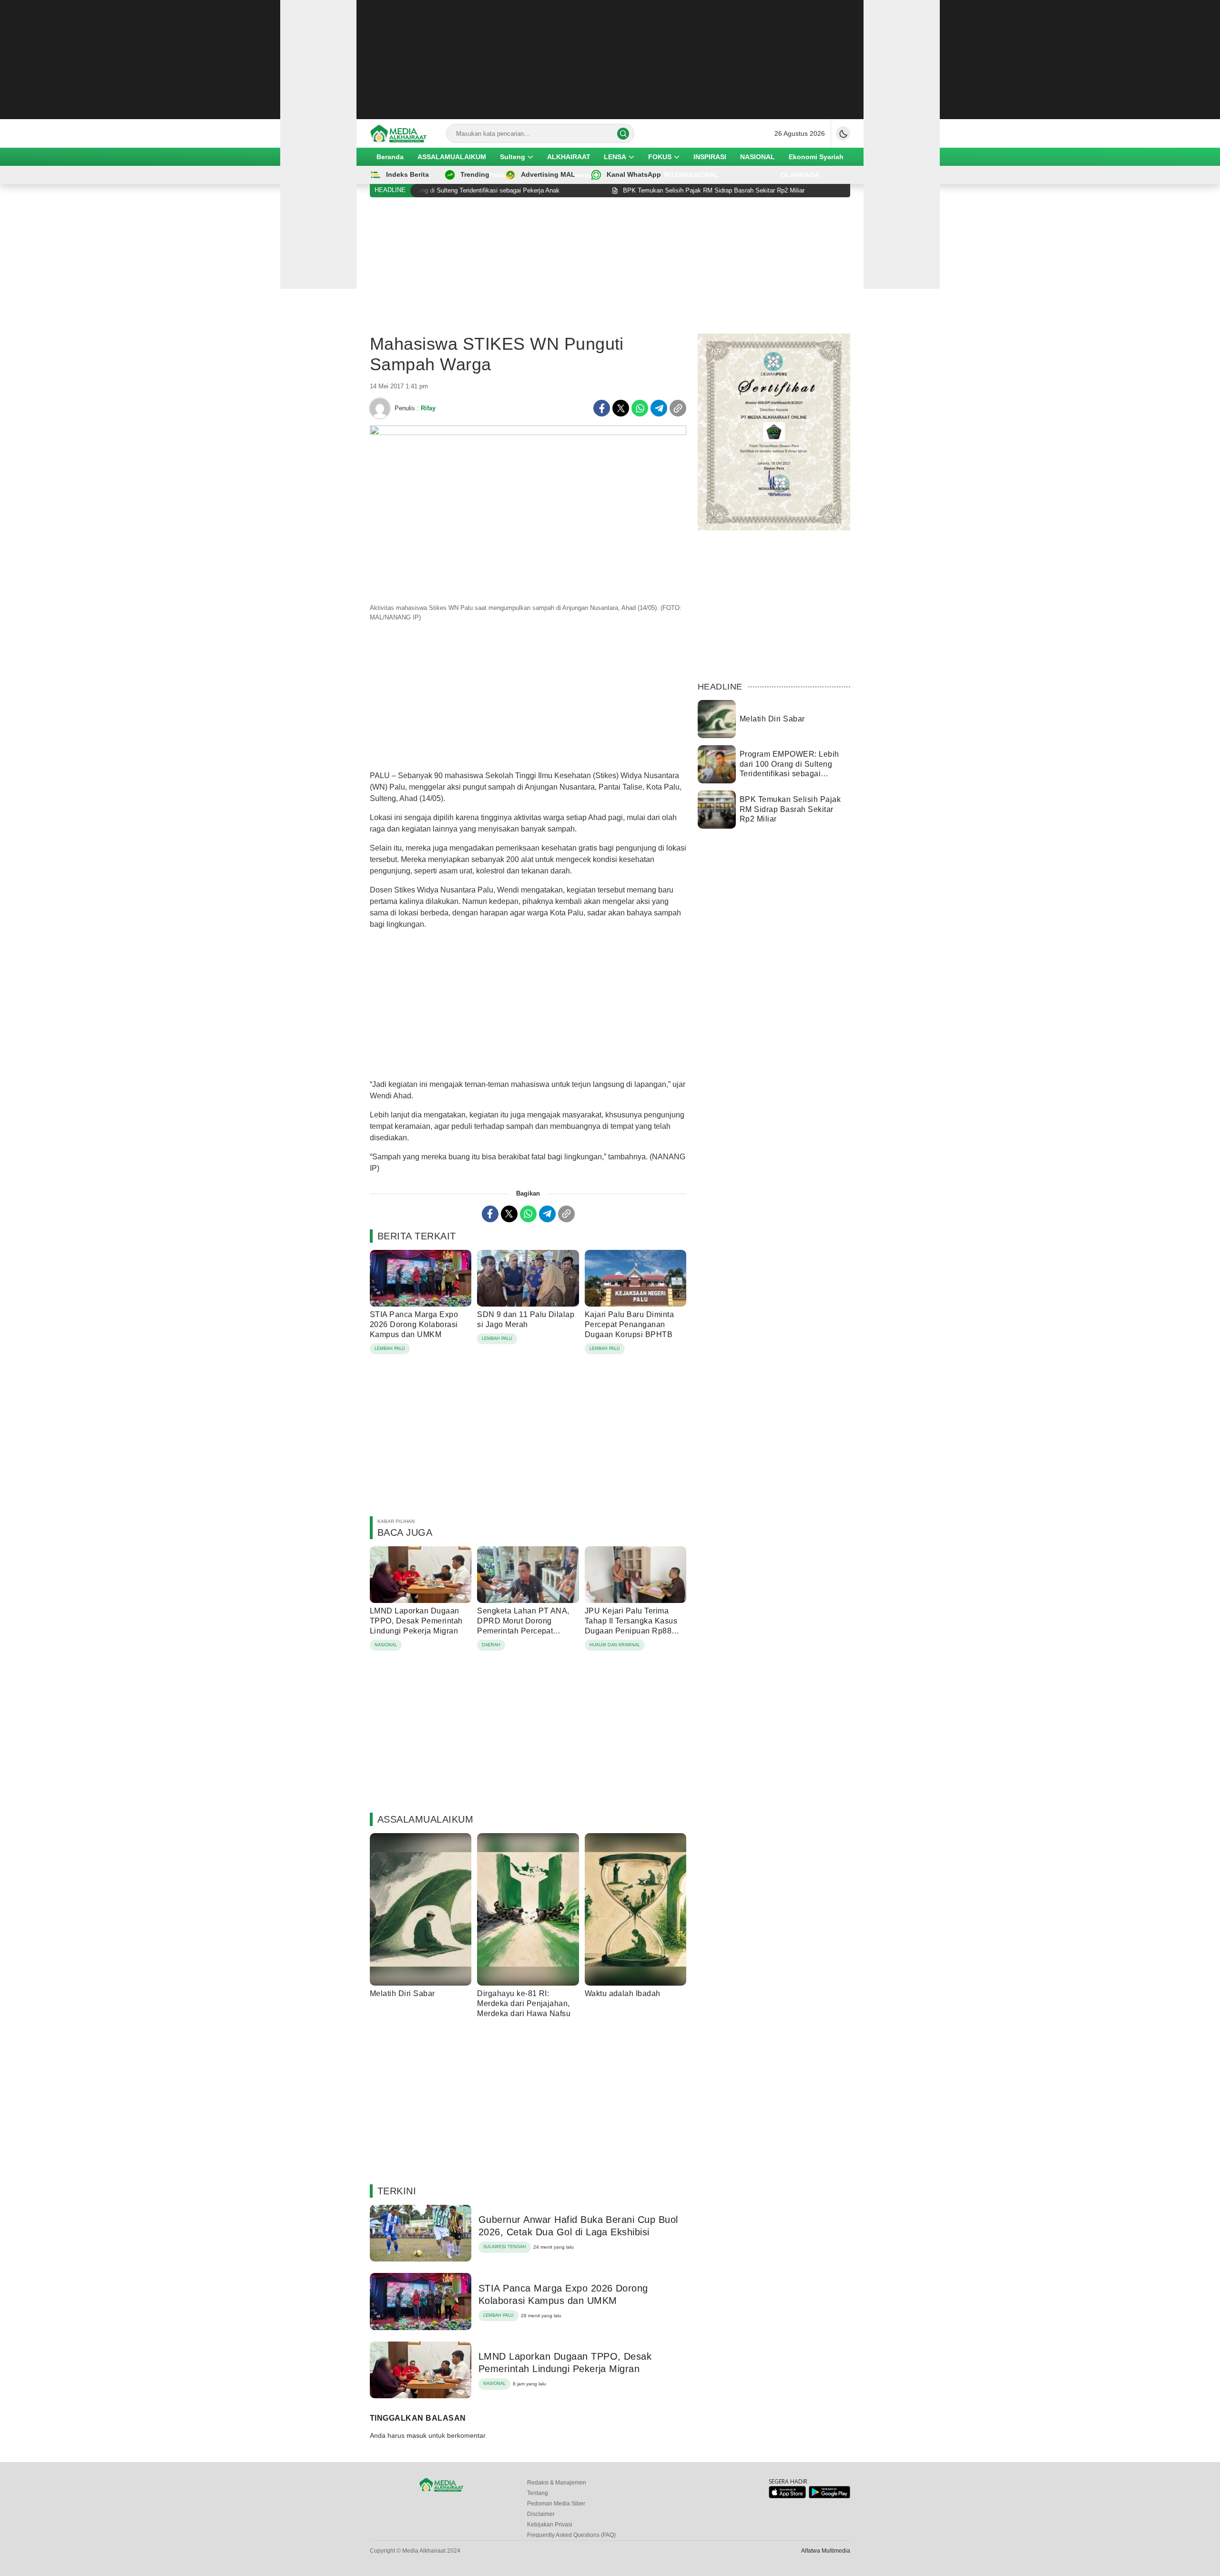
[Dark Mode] (843, 133)
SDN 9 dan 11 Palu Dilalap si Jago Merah (526, 1319)
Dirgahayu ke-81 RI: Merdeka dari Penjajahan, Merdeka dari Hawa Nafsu (524, 2003)
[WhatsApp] (640, 408)
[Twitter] (621, 408)
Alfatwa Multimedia (826, 2551)
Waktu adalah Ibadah (623, 1993)
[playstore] (829, 2496)
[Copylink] (678, 408)
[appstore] (787, 2496)
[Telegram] (659, 408)
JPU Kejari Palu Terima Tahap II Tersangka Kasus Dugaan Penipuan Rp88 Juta (631, 1626)
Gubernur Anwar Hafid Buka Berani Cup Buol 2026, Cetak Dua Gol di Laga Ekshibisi (578, 2226)
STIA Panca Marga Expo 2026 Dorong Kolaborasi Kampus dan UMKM (414, 1324)
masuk (417, 2435)
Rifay (428, 408)
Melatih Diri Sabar (402, 1993)
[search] (623, 134)
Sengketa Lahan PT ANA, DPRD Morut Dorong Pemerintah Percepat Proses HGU (523, 1626)
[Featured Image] (528, 433)
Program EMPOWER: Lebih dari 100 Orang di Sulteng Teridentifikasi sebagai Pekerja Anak (789, 769)
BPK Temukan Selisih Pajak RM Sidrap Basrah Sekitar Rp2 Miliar (790, 809)
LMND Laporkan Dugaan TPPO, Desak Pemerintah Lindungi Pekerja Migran (416, 1621)
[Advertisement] (610, 60)
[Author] (380, 408)
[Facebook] (602, 408)
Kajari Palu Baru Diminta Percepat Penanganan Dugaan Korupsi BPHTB (630, 1324)
